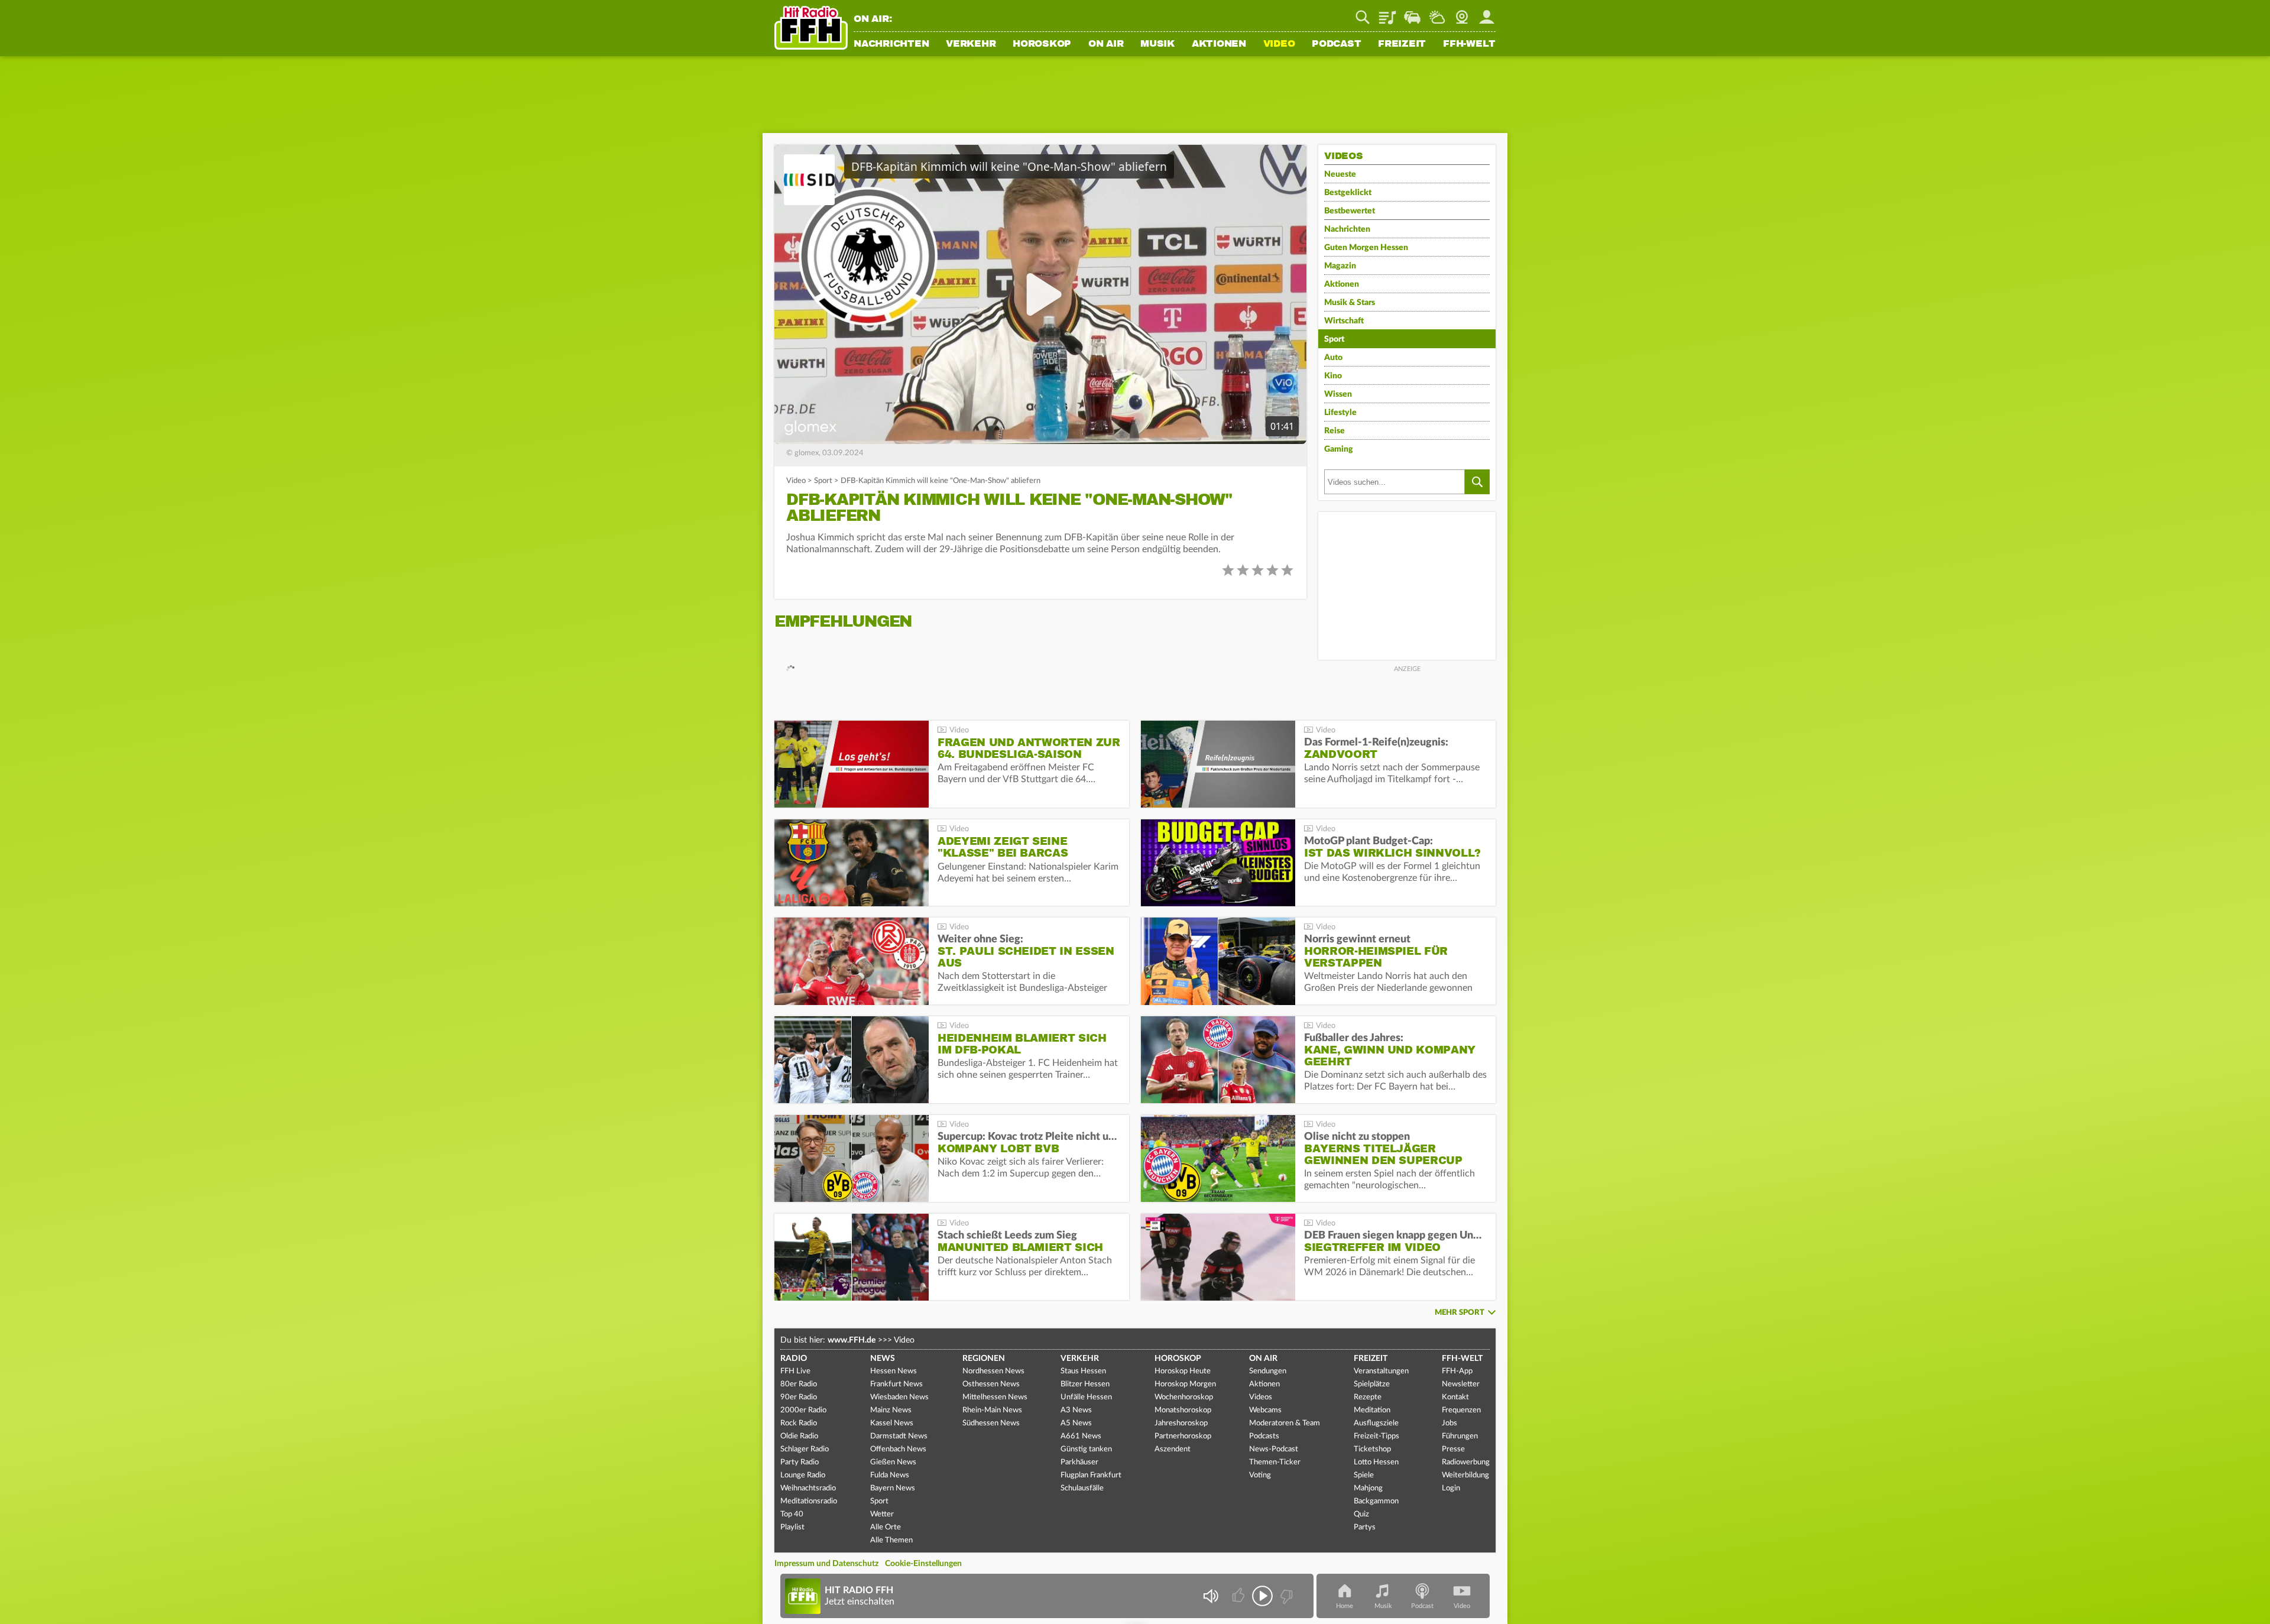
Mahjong (1368, 1488)
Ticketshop (1372, 1449)
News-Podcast (1274, 1449)
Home (1345, 1606)
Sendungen (1268, 1371)
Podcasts (1264, 1436)
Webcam (1462, 13)
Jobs (1449, 1423)
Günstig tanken (1086, 1449)
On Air (1106, 44)
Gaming (1339, 449)
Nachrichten (891, 44)
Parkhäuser (1079, 1462)
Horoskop (1042, 44)
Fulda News (890, 1475)
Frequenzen (1461, 1410)
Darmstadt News (899, 1436)
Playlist (1387, 13)
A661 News (1081, 1436)
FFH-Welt (1469, 44)
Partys (1365, 1527)
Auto (1333, 358)
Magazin (1340, 266)
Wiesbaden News (899, 1397)
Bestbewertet (1350, 211)
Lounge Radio (803, 1475)
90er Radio (799, 1397)
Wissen (1338, 394)
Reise (1335, 431)
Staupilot (1412, 13)
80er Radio (799, 1384)
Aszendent (1173, 1449)
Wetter (1437, 13)
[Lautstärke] (1210, 1596)
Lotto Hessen (1376, 1462)
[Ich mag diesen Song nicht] (1285, 1596)
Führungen (1460, 1436)
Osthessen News (991, 1384)
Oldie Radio (799, 1436)
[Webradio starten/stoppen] (1262, 1596)
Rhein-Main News (992, 1410)
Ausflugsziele (1376, 1423)
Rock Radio (799, 1423)
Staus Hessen (1083, 1371)
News (883, 1359)
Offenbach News (898, 1449)
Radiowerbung (1466, 1462)
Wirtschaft (1344, 321)
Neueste (1340, 174)
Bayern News (893, 1488)
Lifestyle (1340, 413)
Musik (1157, 44)
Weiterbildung (1465, 1475)
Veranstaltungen (1381, 1371)
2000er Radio (803, 1410)
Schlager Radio (805, 1449)
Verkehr (971, 44)
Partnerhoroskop (1183, 1436)
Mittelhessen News (995, 1397)
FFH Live (795, 1371)
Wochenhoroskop (1184, 1397)
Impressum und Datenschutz (826, 1564)
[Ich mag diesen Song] (1239, 1596)
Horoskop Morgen (1185, 1384)
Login (1451, 1488)
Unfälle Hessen (1086, 1397)
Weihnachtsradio (808, 1488)
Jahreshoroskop (1181, 1423)
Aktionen (1219, 44)
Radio (794, 1359)
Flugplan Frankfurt (1091, 1475)
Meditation (1372, 1410)
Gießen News (893, 1462)
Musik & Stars (1350, 303)
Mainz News (891, 1410)
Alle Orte (886, 1527)
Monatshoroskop (1183, 1410)
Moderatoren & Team (1285, 1423)
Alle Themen (891, 1540)
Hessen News (894, 1371)
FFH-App (1457, 1371)
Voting (1260, 1475)
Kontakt (1455, 1397)
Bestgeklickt (1348, 193)
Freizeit (1402, 44)
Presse (1453, 1449)
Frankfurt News (896, 1384)
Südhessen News (991, 1423)
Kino (1333, 376)
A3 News (1076, 1410)
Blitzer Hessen (1085, 1384)
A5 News (1076, 1423)
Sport (823, 481)
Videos (1261, 1397)
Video (1279, 44)
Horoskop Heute (1183, 1371)
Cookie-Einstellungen (923, 1564)
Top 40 (792, 1514)
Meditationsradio (809, 1501)
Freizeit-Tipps (1376, 1436)
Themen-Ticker (1275, 1462)
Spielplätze (1372, 1384)
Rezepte (1368, 1397)
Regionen (984, 1359)
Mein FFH (1487, 13)
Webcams (1265, 1410)
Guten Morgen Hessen (1366, 248)
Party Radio (800, 1462)
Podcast (1336, 44)
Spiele (1364, 1475)
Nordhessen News (993, 1371)
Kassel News (892, 1423)
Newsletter (1461, 1384)
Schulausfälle (1082, 1488)
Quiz (1361, 1514)
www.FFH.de (852, 1340)
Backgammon (1376, 1501)
